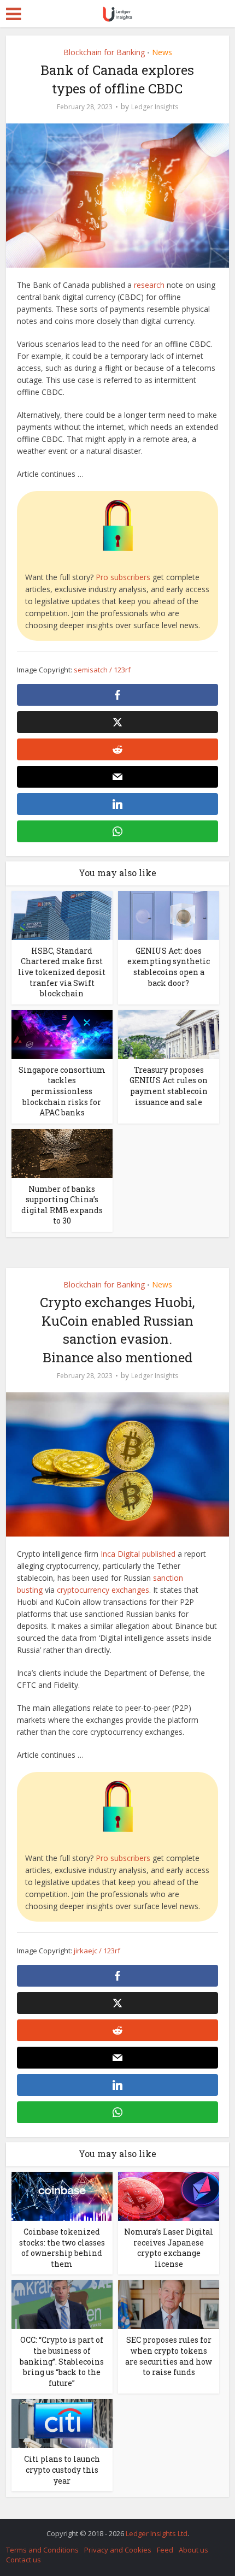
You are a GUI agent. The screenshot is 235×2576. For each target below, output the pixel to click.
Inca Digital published (138, 1554)
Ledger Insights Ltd (157, 2533)
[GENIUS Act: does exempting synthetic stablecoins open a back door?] (169, 915)
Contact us (23, 2560)
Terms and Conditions (42, 2550)
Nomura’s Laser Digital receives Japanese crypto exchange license (169, 2248)
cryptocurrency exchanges (103, 1590)
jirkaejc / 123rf (97, 1951)
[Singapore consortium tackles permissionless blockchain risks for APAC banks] (62, 1033)
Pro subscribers (123, 577)
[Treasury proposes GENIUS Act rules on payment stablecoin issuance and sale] (169, 1033)
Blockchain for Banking (104, 52)
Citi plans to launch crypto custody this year (62, 2469)
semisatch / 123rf (102, 670)
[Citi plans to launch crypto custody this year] (62, 2423)
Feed (165, 2550)
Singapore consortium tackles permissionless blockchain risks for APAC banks (62, 1091)
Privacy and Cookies (118, 2550)
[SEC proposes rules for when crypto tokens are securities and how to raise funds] (169, 2304)
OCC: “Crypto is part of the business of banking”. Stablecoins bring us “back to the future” (62, 2361)
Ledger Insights (155, 107)
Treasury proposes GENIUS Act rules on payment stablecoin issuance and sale (169, 1086)
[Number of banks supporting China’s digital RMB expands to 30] (62, 1152)
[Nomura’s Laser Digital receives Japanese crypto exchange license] (169, 2196)
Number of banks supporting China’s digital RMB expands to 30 (62, 1205)
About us (193, 2550)
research (149, 285)
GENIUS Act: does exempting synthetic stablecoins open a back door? (169, 967)
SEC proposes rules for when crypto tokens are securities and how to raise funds (169, 2356)
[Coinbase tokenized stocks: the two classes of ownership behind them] (62, 2196)
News (162, 52)
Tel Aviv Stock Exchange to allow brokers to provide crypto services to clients (112, 2528)
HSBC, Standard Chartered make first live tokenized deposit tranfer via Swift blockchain (62, 972)
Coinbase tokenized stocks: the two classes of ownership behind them (62, 2248)
